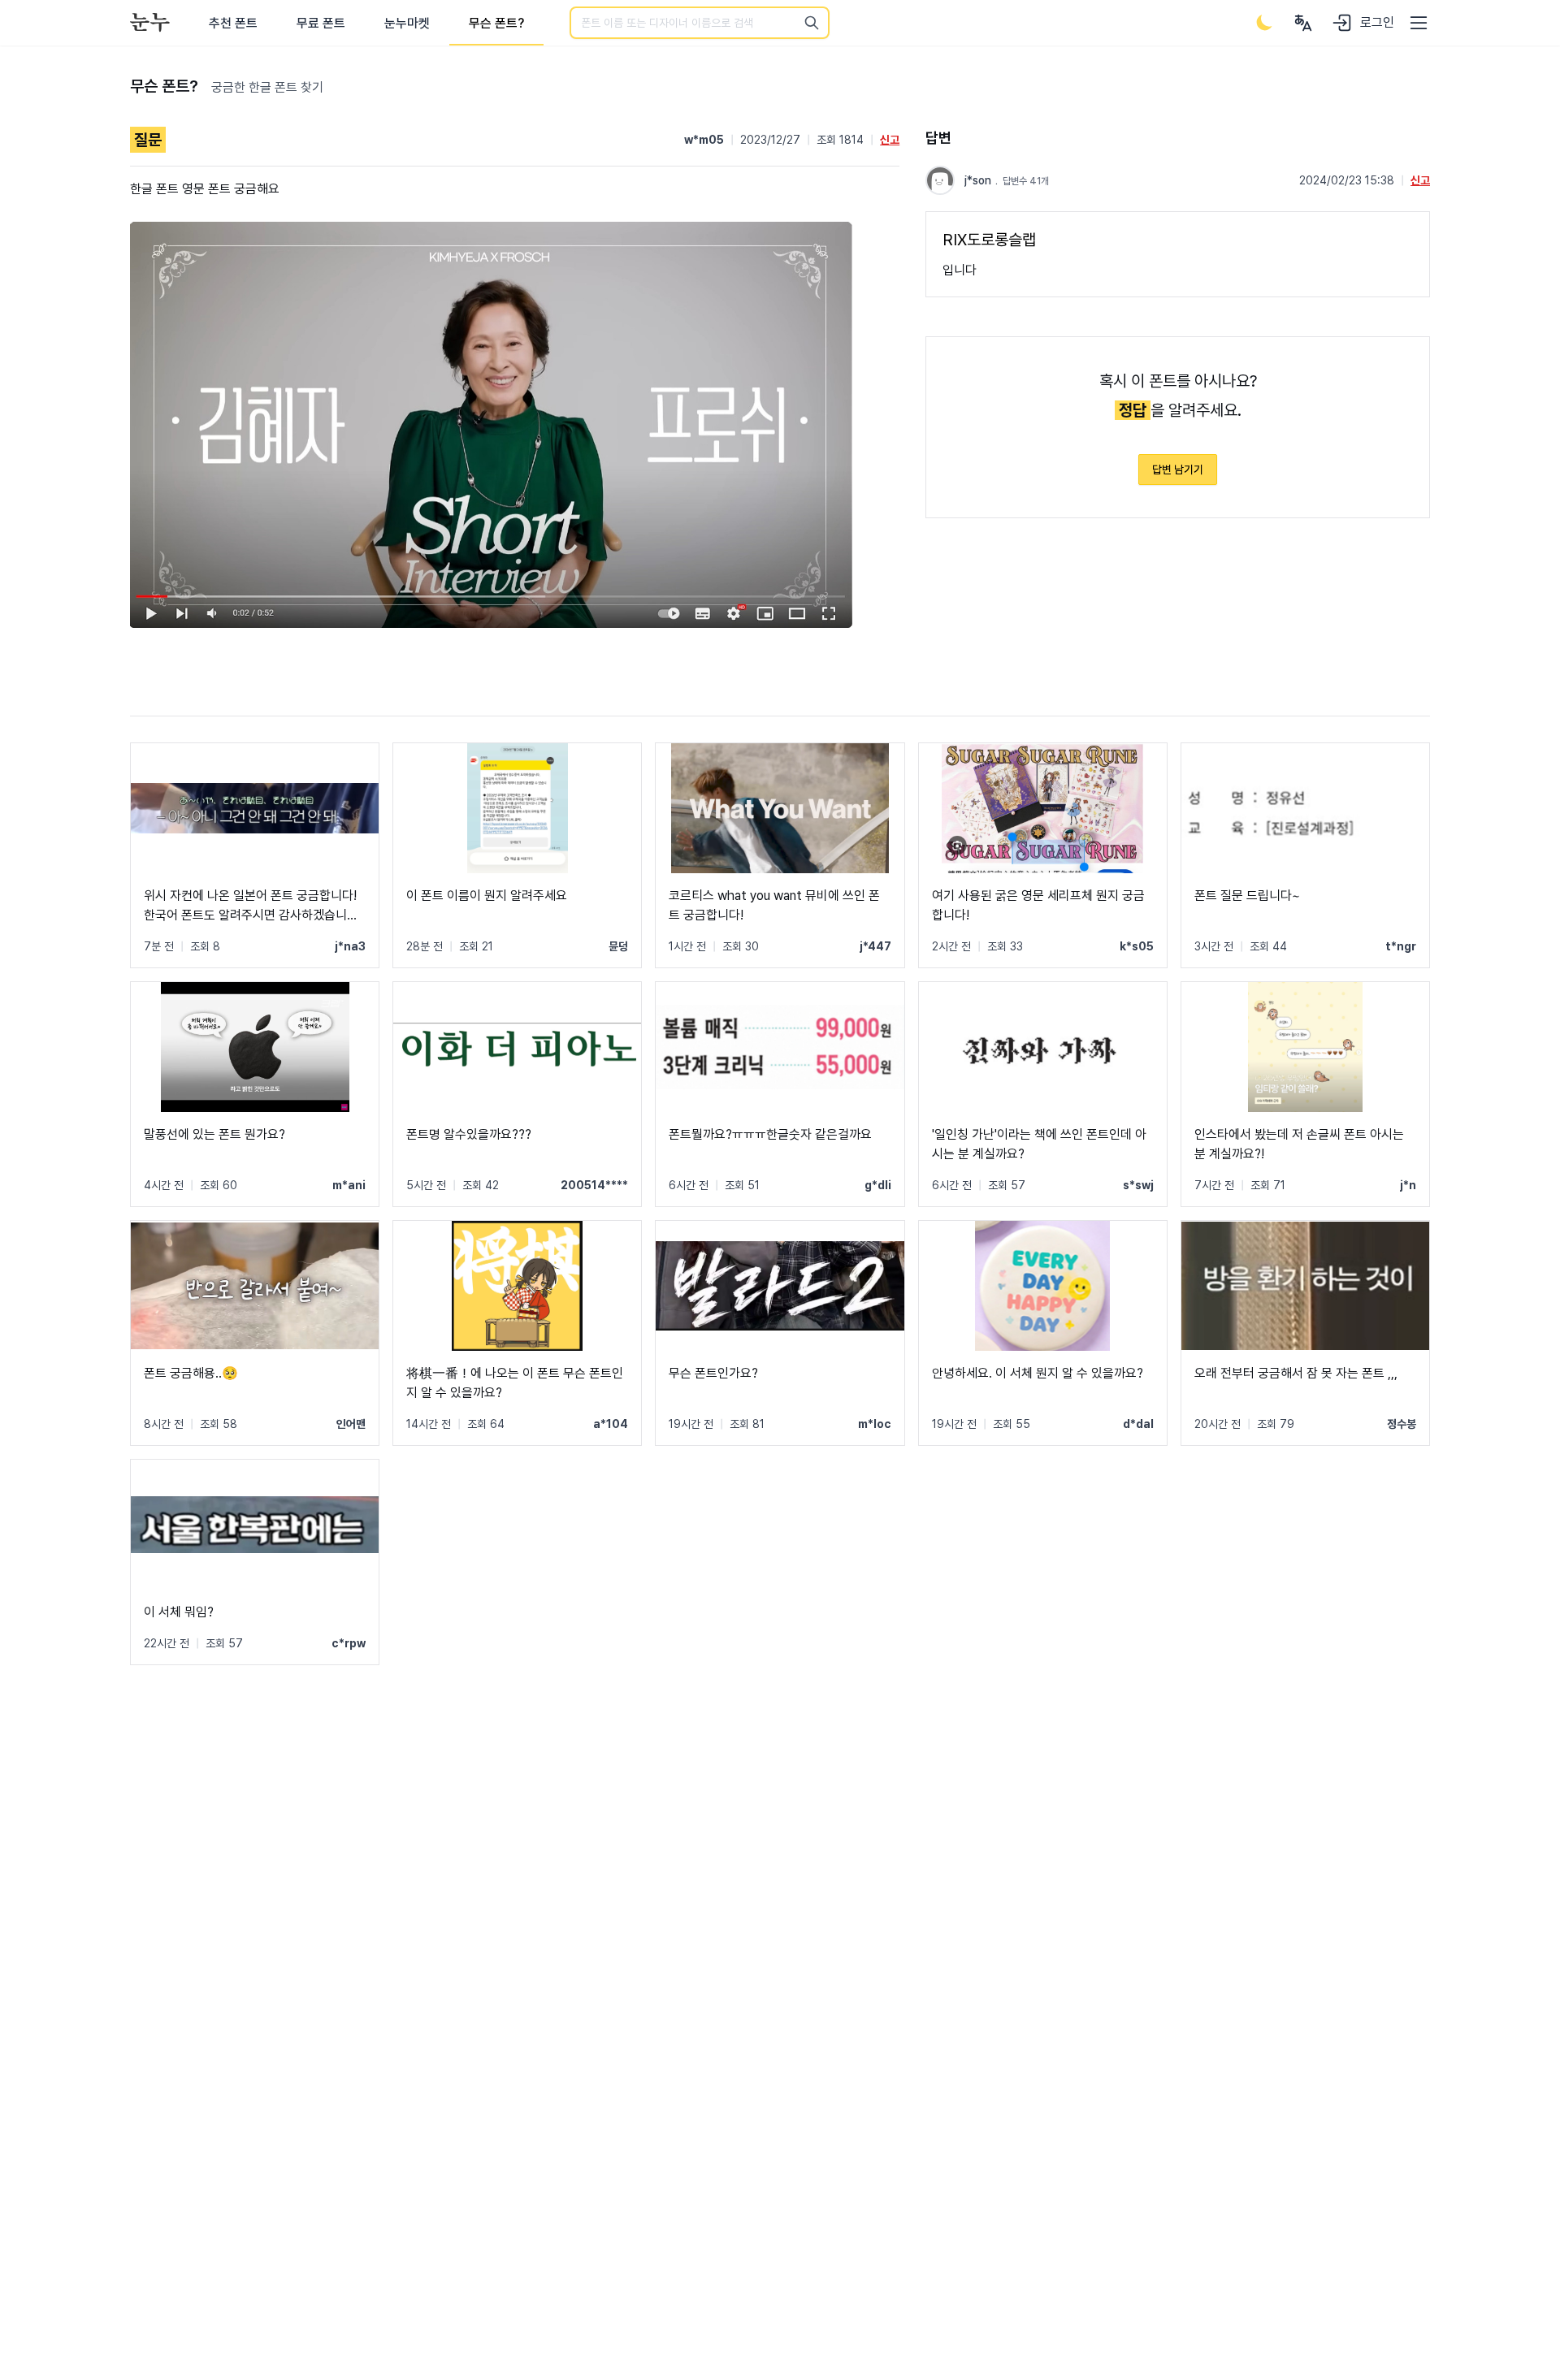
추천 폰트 (233, 23)
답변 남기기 (1178, 470)
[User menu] (1303, 23)
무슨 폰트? (496, 23)
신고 (890, 140)
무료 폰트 (321, 23)
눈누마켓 (407, 23)
